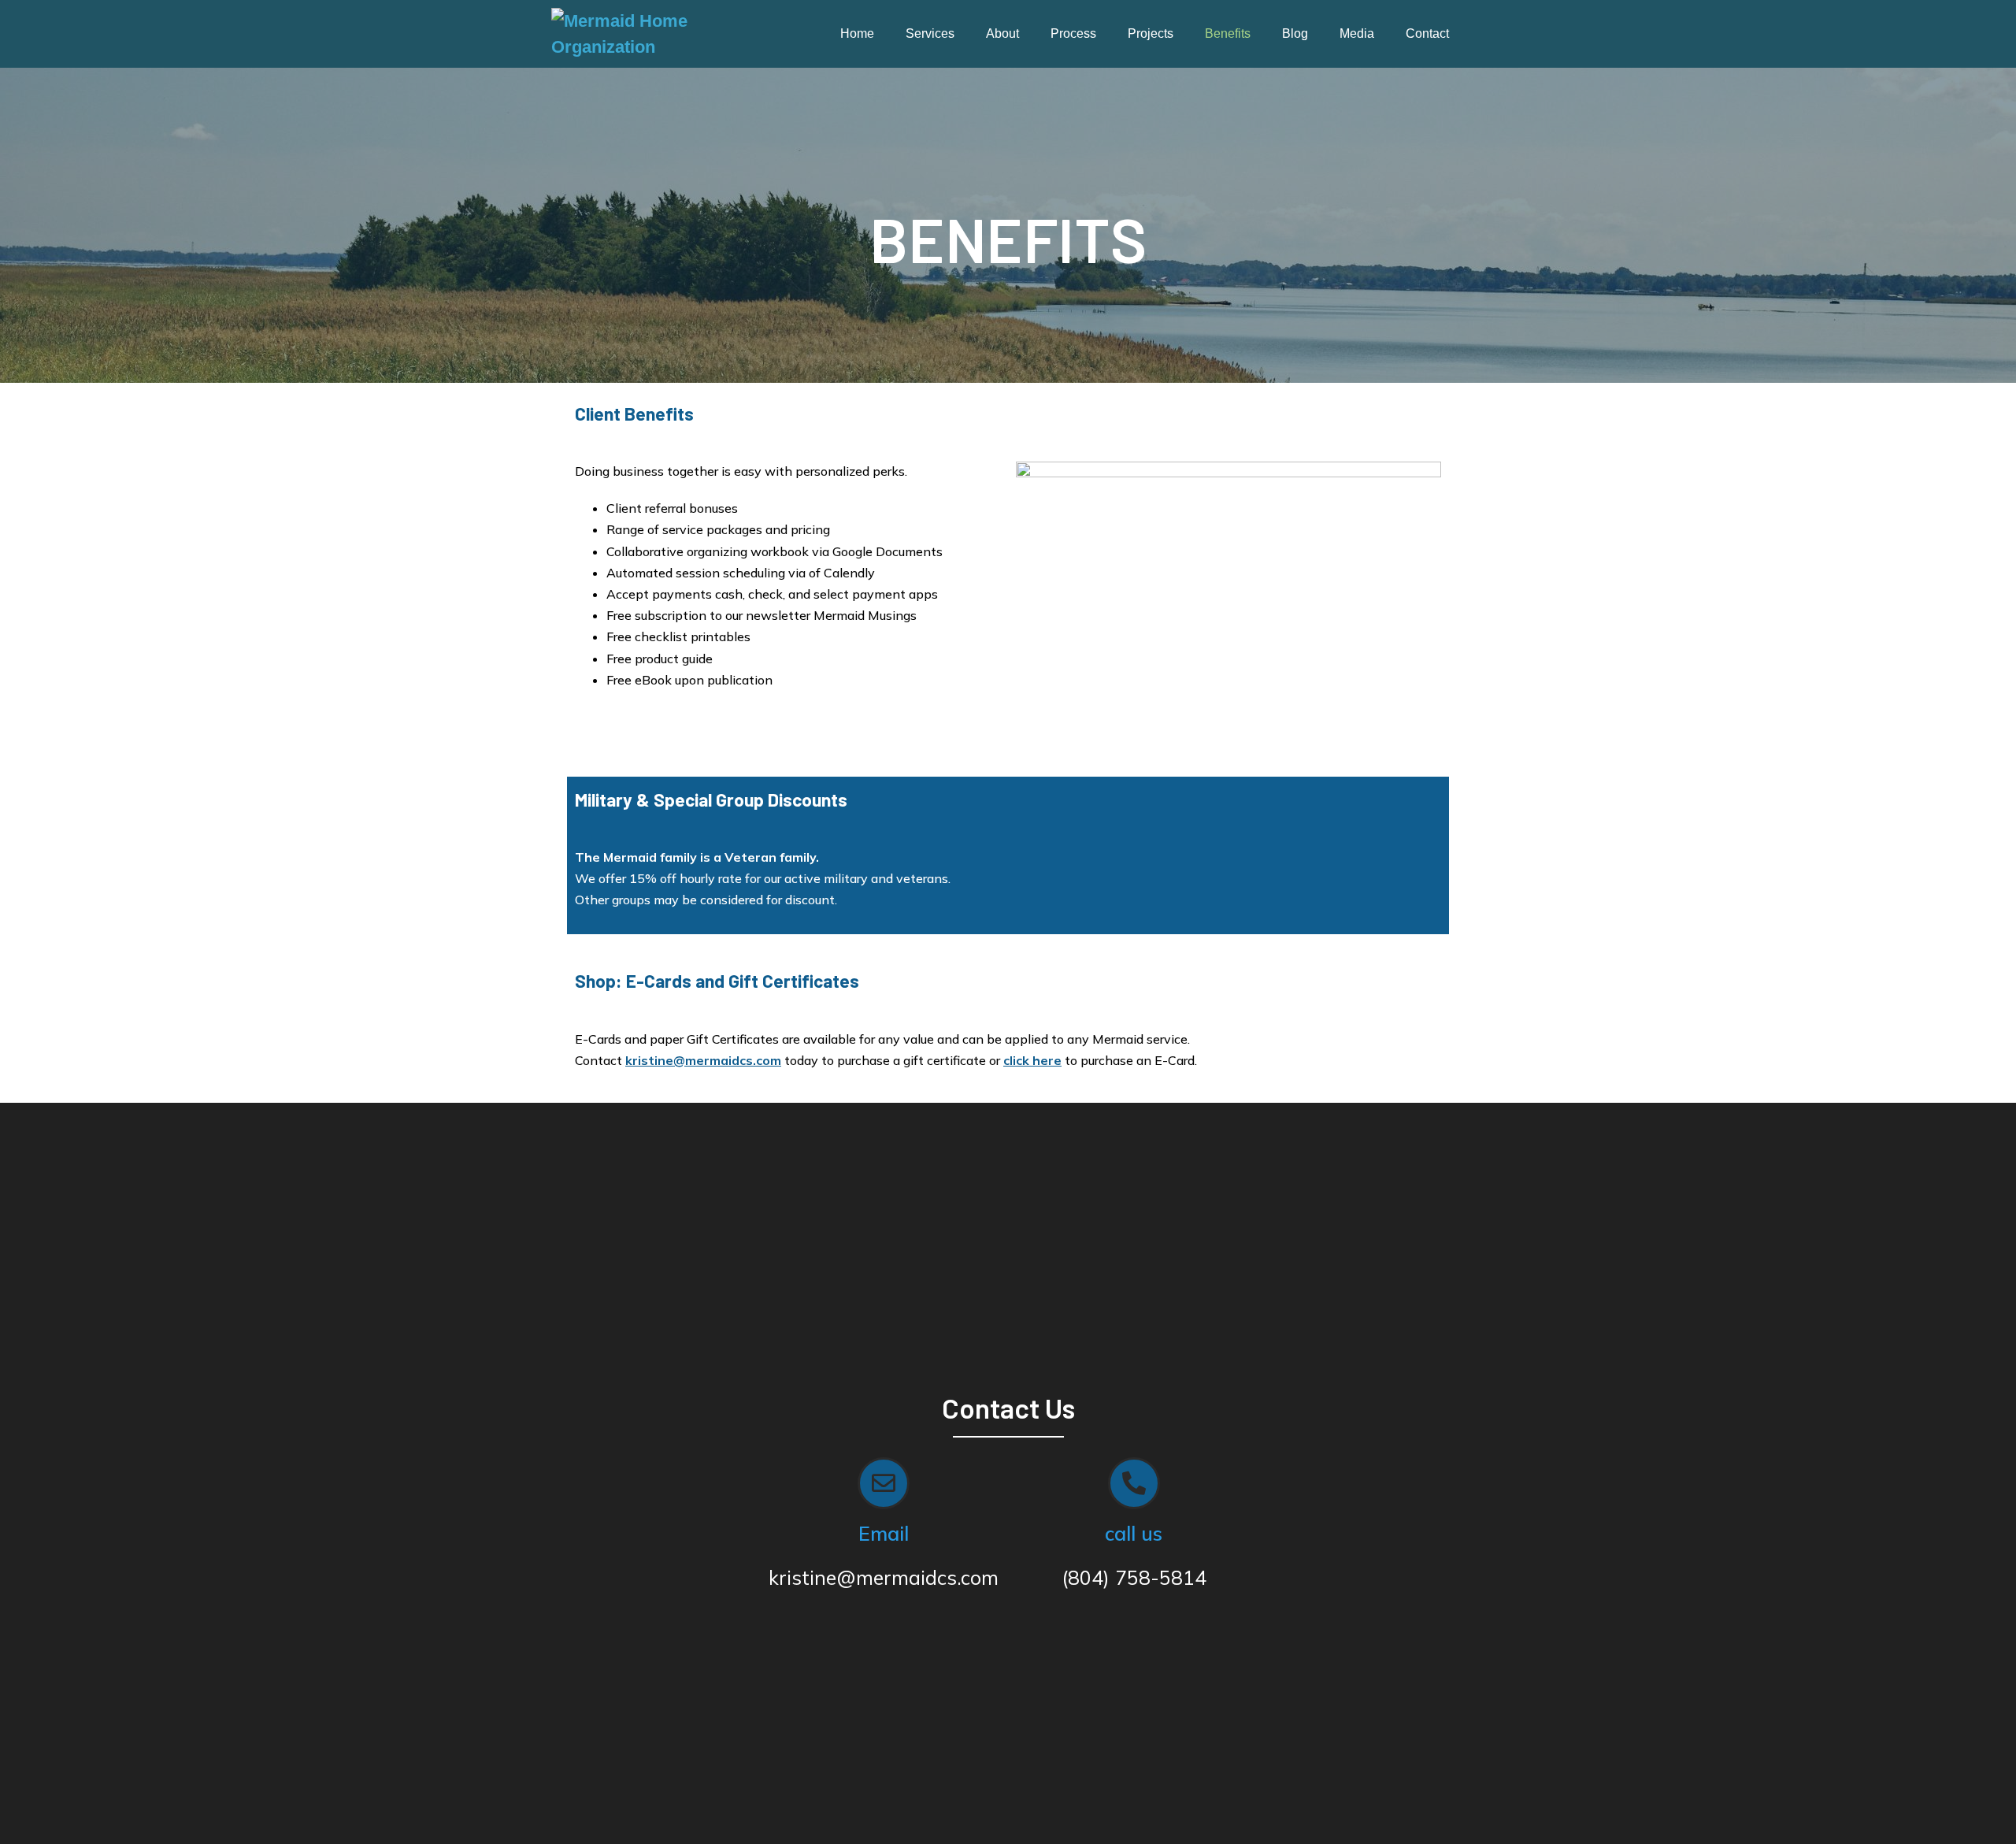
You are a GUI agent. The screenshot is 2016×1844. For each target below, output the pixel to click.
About (1002, 33)
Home (857, 33)
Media (1357, 33)
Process (1073, 33)
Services (930, 33)
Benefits (1228, 33)
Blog (1295, 33)
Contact (1427, 33)
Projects (1151, 33)
